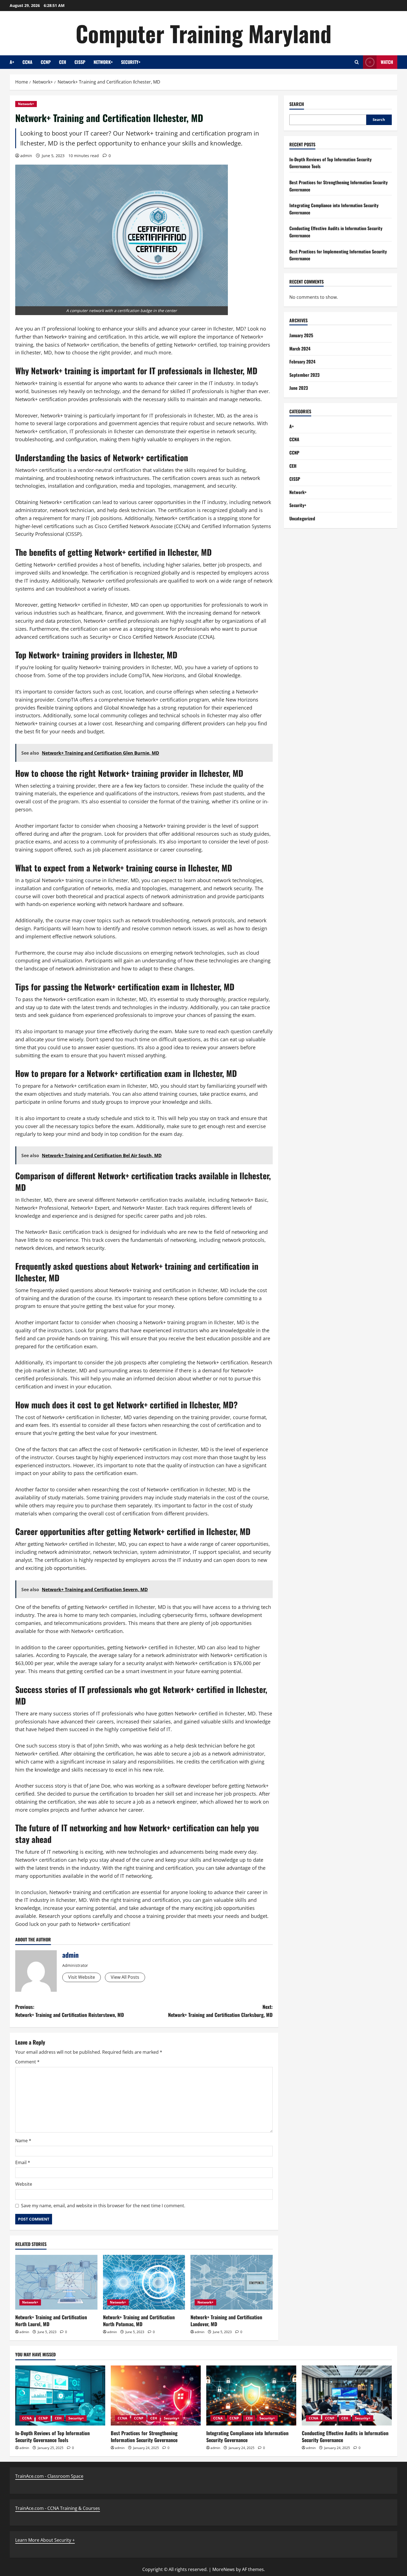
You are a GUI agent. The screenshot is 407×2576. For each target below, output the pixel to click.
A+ (12, 62)
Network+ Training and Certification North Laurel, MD (51, 2321)
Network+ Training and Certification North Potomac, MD (139, 2321)
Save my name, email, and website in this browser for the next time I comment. (103, 2206)
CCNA (27, 62)
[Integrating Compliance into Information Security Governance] (251, 2395)
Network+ (103, 62)
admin (26, 156)
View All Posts (125, 1977)
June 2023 (299, 388)
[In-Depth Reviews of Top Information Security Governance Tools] (60, 2395)
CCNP (46, 62)
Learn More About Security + (45, 2540)
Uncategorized (302, 518)
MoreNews (224, 2569)
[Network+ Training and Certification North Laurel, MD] (56, 2282)
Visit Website (82, 1977)
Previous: (70, 2011)
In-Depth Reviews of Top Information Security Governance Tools (52, 2436)
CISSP (80, 62)
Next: (220, 2011)
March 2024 (300, 349)
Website (24, 2184)
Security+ (131, 62)
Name (23, 2141)
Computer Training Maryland (203, 33)
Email (23, 2162)
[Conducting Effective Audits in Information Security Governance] (347, 2395)
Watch (387, 62)
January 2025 (301, 335)
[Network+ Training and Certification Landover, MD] (232, 2282)
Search (297, 104)
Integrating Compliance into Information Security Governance (247, 2436)
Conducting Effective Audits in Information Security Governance (345, 2436)
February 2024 (302, 362)
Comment (27, 2062)
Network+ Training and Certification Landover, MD (226, 2321)
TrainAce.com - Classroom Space (49, 2476)
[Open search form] (357, 62)
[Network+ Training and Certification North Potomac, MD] (144, 2282)
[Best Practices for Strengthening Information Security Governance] (156, 2395)
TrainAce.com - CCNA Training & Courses (58, 2508)
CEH (63, 62)
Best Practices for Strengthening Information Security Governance (144, 2436)
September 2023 (304, 375)
